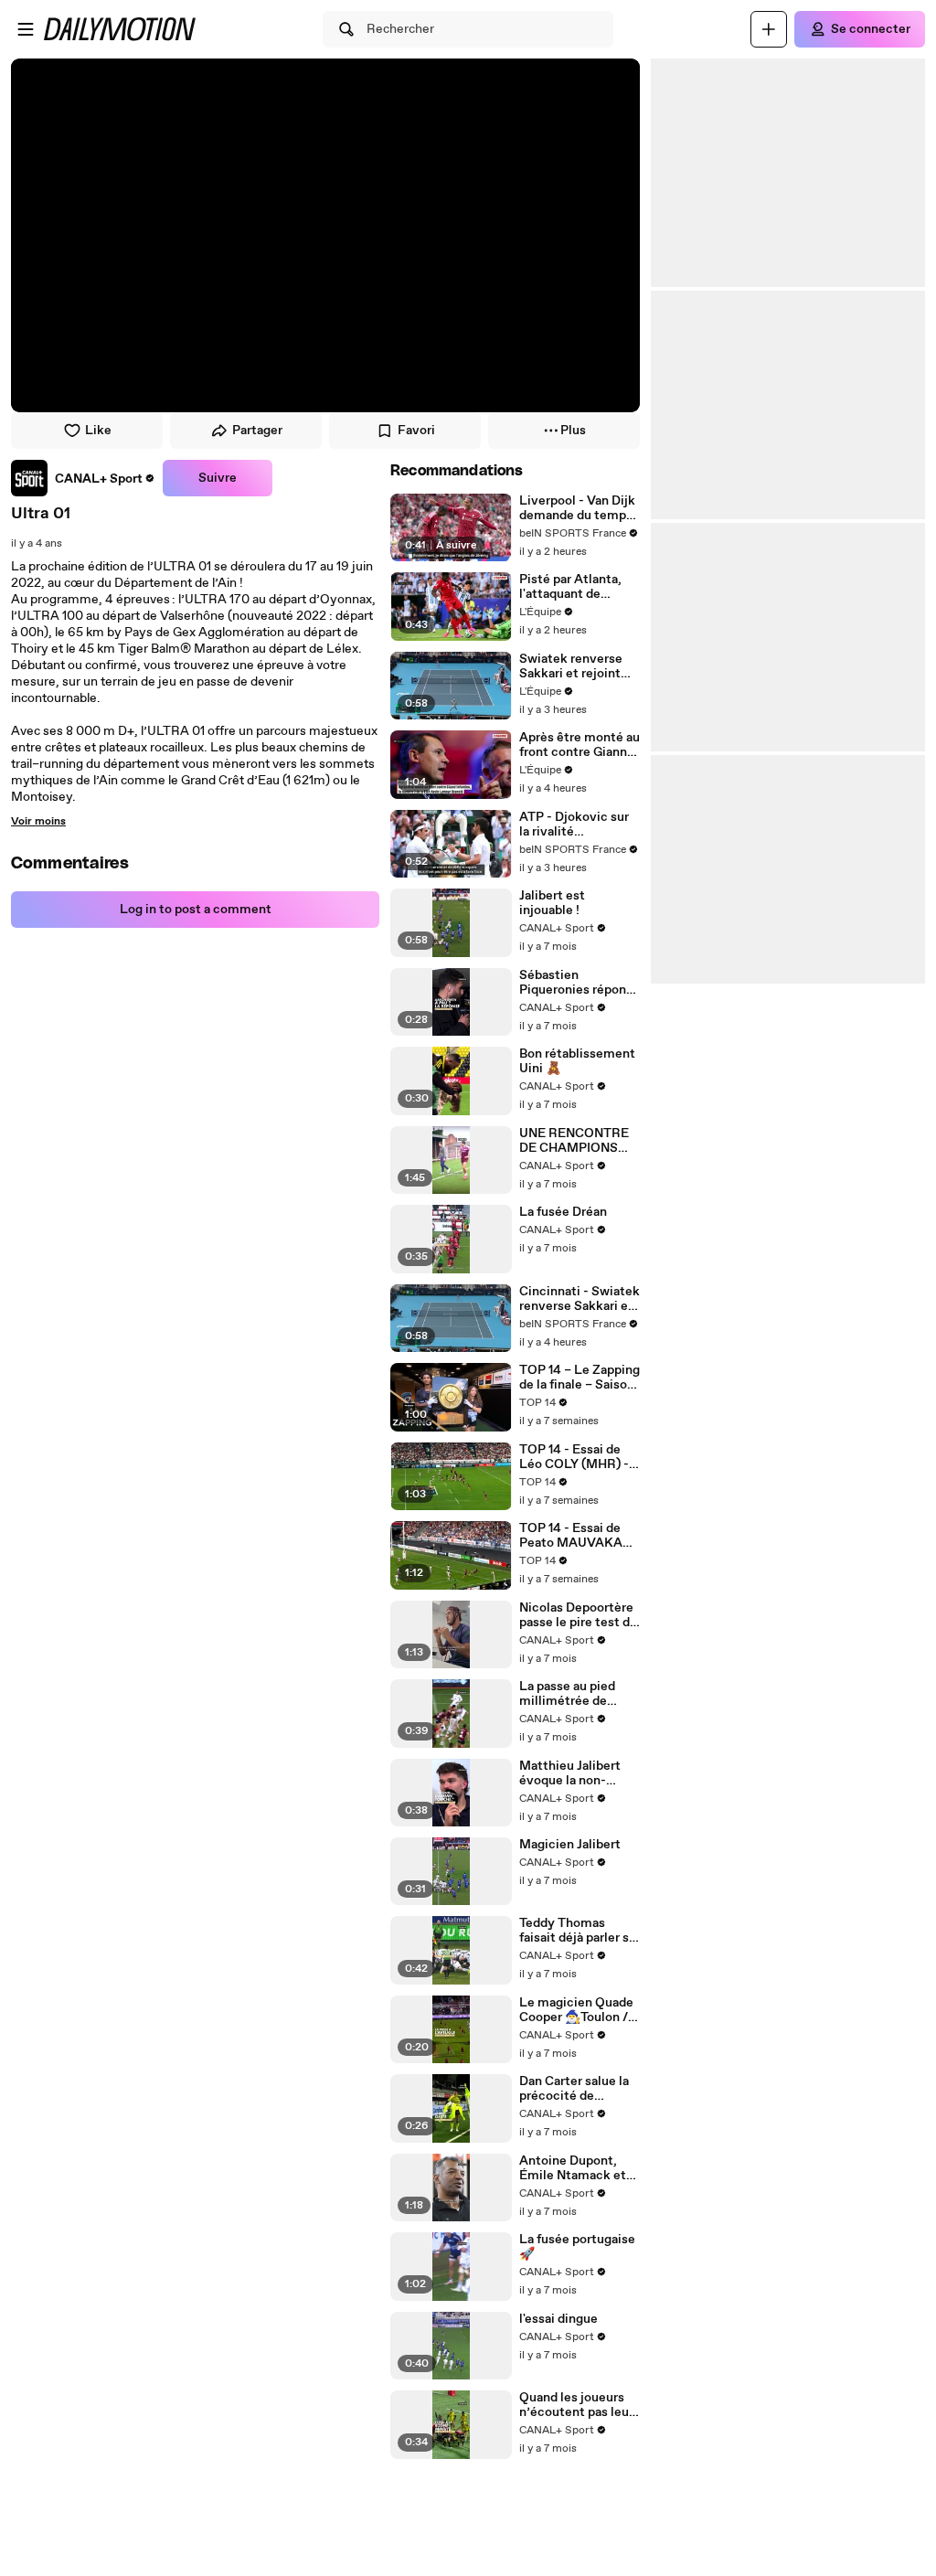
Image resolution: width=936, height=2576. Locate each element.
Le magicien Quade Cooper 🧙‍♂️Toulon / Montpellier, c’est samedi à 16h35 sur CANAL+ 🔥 (576, 2010)
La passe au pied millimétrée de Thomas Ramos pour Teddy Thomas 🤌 (580, 1694)
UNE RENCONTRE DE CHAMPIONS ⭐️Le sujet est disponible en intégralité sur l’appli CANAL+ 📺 (574, 1141)
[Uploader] (769, 29)
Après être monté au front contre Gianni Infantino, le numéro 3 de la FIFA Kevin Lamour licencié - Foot (580, 745)
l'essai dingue (558, 2319)
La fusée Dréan (563, 1212)
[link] (83, 478)
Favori (416, 431)
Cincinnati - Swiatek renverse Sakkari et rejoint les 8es (580, 1299)
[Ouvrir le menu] (26, 29)
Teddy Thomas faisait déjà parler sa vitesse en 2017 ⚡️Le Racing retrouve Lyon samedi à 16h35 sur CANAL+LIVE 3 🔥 (577, 1931)
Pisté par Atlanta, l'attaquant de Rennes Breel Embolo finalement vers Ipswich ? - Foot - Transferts (576, 587)
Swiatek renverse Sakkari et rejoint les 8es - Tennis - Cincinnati (571, 666)
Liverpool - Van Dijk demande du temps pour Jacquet (577, 508)
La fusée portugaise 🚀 (577, 2247)
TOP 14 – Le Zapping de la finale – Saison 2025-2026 (580, 1378)
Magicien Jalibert (570, 1845)
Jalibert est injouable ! (552, 903)
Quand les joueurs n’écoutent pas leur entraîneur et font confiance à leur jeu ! (580, 2405)
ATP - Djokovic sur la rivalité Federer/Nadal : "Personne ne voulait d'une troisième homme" (574, 825)
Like (98, 431)
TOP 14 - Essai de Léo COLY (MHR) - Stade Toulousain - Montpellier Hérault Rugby (577, 1457)
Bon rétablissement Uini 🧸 (577, 1061)
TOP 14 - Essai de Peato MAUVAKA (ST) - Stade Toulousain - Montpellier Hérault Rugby (577, 1536)
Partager (257, 431)
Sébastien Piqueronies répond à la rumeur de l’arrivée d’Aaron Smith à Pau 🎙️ (576, 983)
